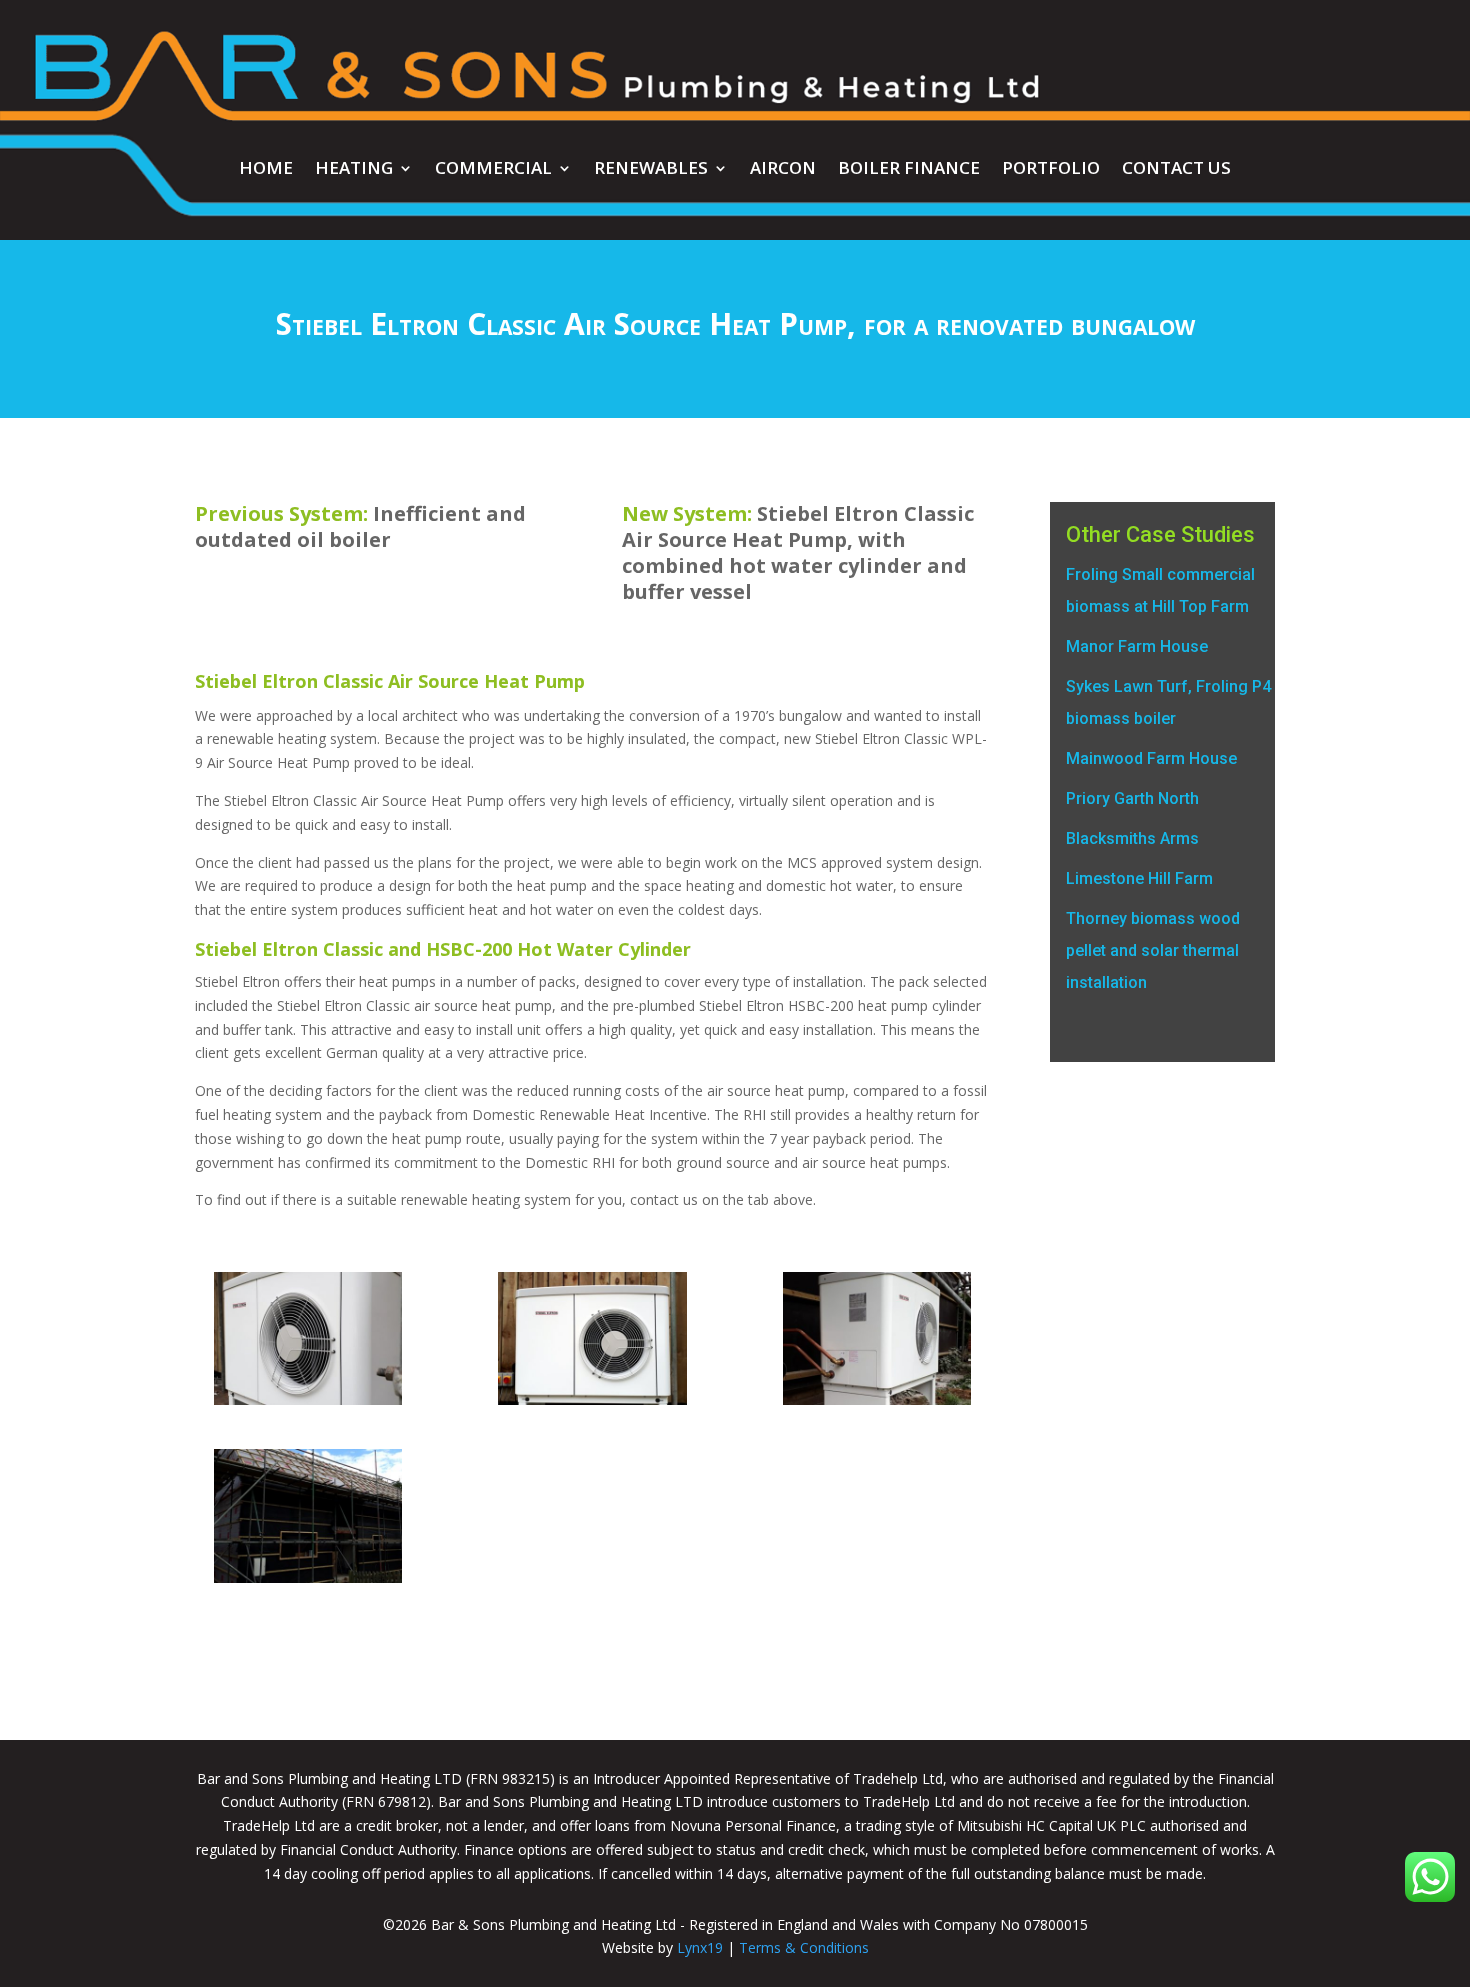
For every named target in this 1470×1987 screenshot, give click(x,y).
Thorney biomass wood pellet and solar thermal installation (1153, 950)
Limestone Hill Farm (1139, 878)
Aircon (783, 170)
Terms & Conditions (804, 1947)
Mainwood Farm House (1151, 758)
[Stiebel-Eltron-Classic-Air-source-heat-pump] (308, 1582)
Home (266, 170)
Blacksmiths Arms (1132, 838)
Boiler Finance (909, 170)
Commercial (493, 170)
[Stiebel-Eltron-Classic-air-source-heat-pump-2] (877, 1404)
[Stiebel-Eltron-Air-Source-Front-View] (592, 1404)
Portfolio (1051, 170)
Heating (354, 170)
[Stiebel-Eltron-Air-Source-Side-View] (308, 1404)
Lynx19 (700, 1947)
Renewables (651, 170)
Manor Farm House (1137, 646)
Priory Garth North (1132, 798)
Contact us (1176, 170)
